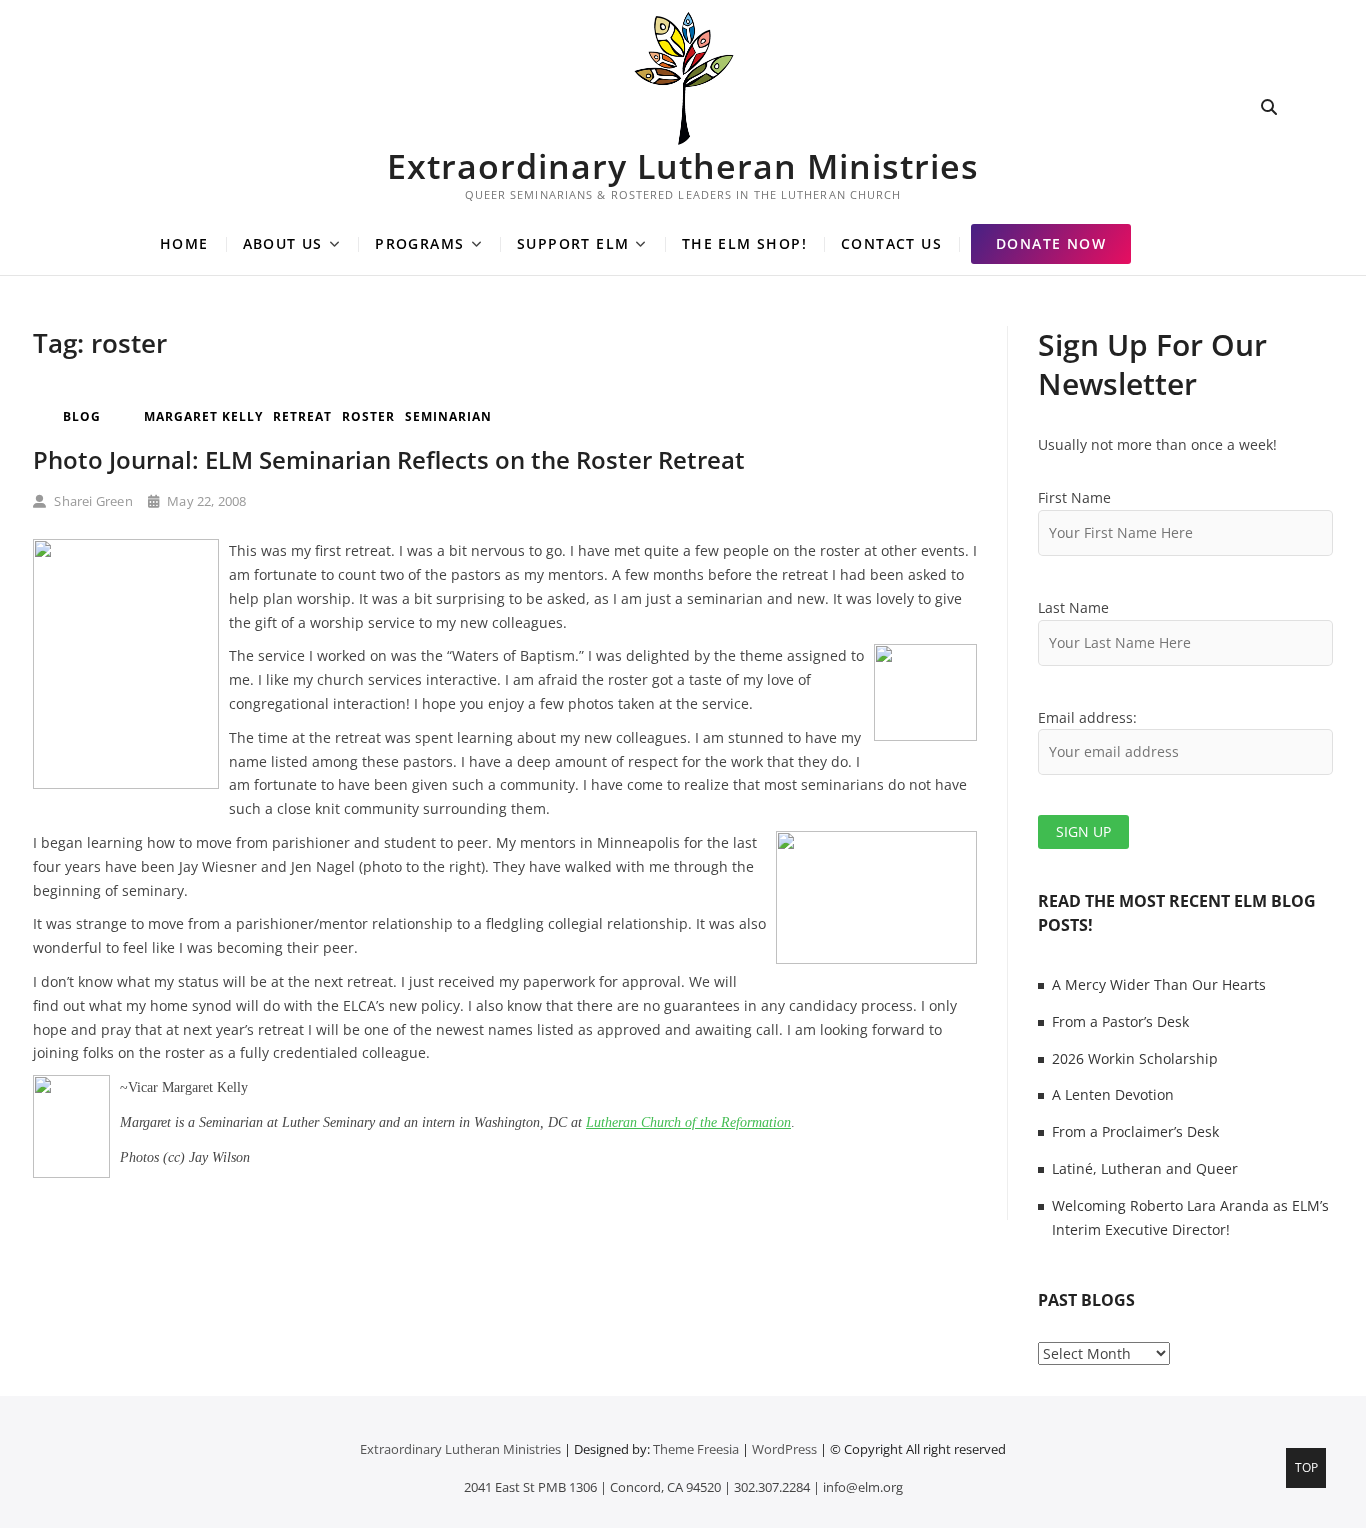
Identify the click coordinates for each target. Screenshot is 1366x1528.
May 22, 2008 (205, 501)
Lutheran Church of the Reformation (688, 1122)
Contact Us (891, 243)
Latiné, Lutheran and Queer (1145, 1168)
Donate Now (1051, 243)
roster (368, 416)
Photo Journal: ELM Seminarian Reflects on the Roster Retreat (389, 459)
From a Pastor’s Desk (1120, 1021)
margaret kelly (203, 416)
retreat (302, 416)
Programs (419, 243)
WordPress (784, 1449)
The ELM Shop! (744, 243)
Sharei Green (92, 501)
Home (184, 243)
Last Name (1073, 607)
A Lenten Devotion (1113, 1094)
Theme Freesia (696, 1449)
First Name (1074, 497)
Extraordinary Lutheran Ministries (683, 166)
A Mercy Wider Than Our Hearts (1159, 984)
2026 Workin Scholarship (1135, 1058)
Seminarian (448, 416)
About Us (283, 243)
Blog (82, 416)
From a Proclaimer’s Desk (1135, 1131)
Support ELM (573, 243)
